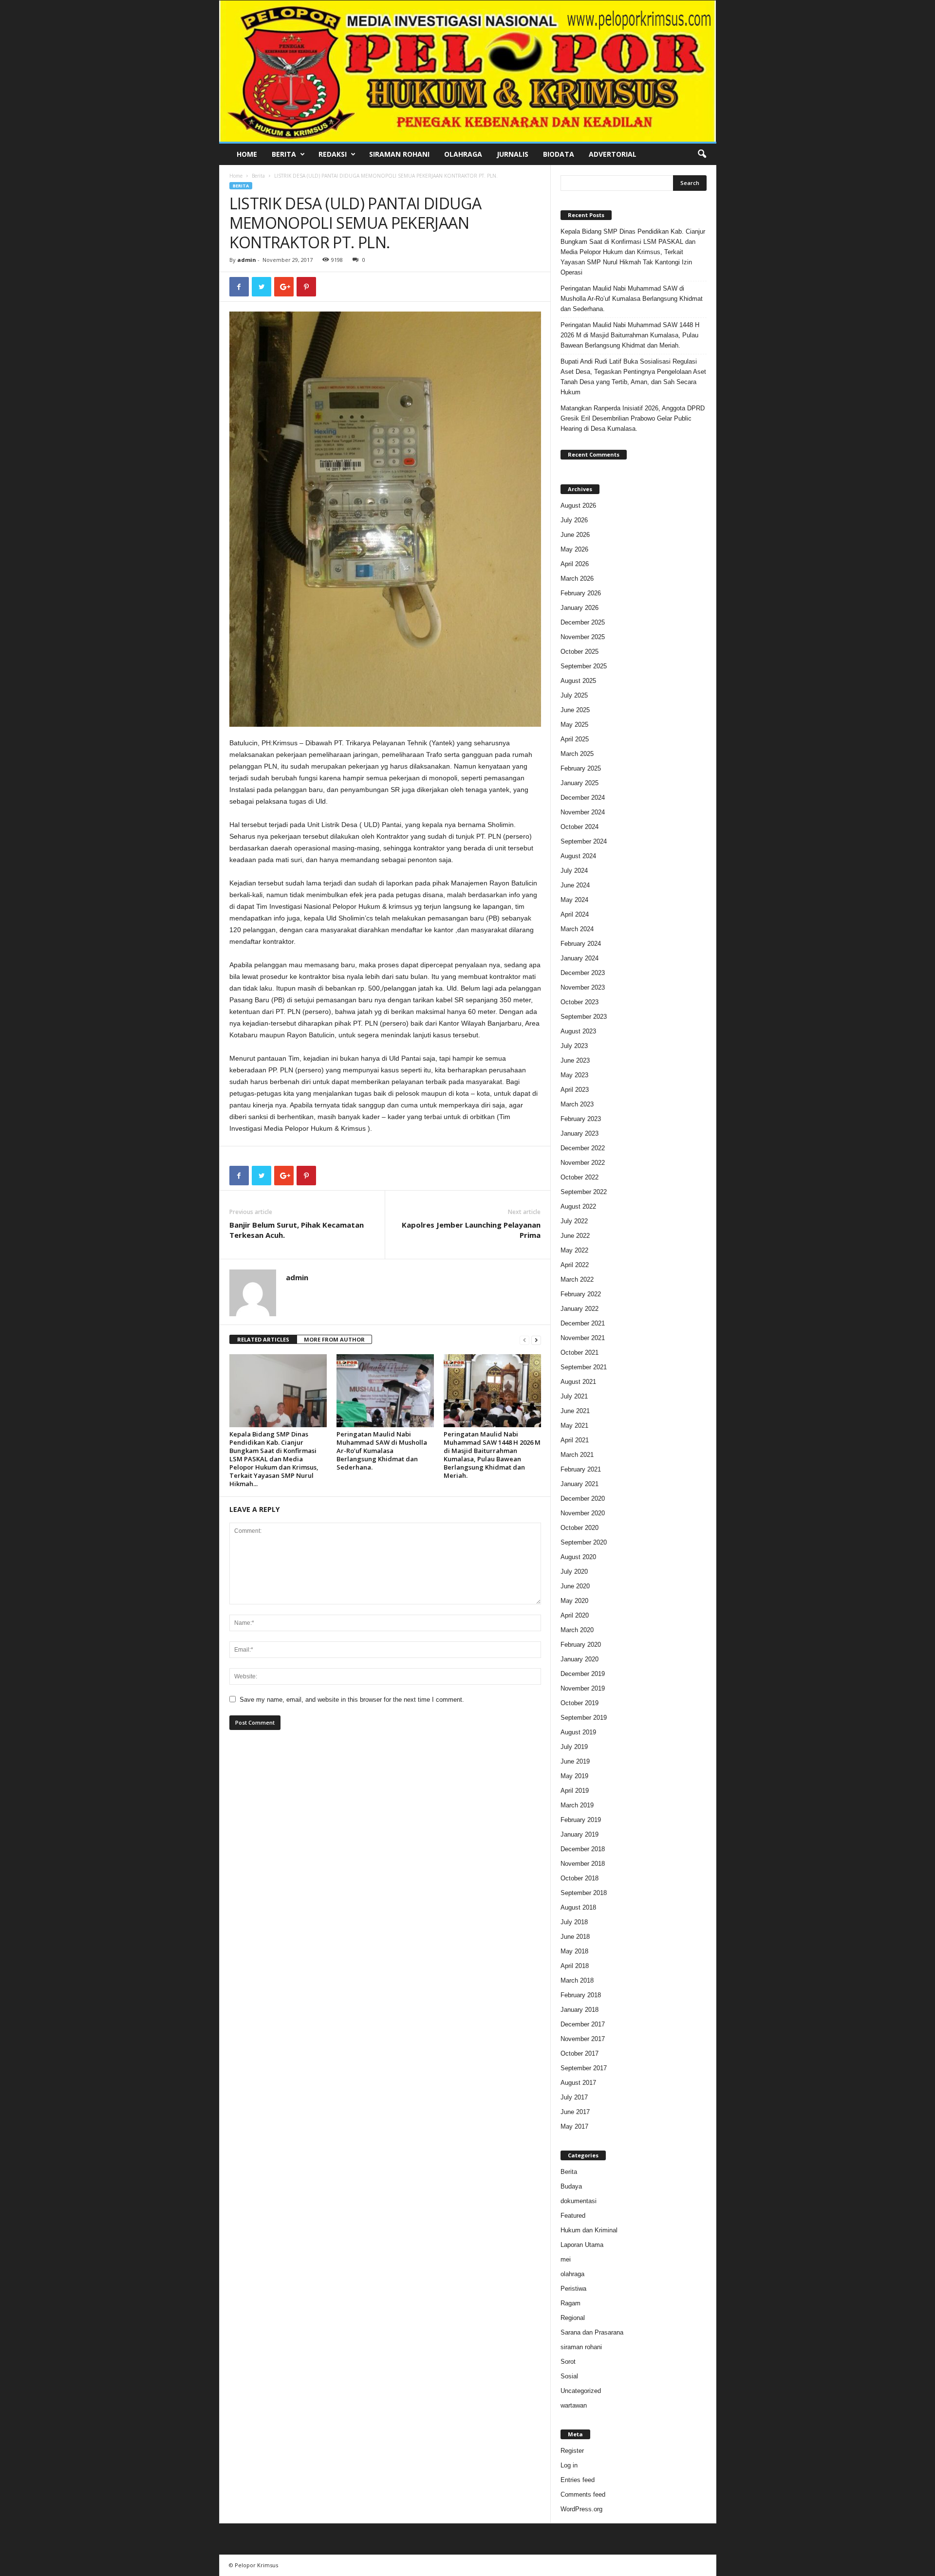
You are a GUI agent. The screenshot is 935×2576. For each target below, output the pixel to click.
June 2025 (575, 710)
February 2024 (581, 944)
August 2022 (578, 1206)
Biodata (559, 154)
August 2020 (578, 1557)
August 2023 (578, 1031)
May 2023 (574, 1075)
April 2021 (575, 1440)
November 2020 (583, 1513)
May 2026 (574, 549)
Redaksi (333, 154)
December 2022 (583, 1148)
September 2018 (584, 1893)
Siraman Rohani (399, 154)
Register (572, 2451)
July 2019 (574, 1747)
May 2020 (574, 1601)
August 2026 (578, 506)
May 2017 (574, 2126)
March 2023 (577, 1104)
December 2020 (583, 1499)
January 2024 (580, 958)
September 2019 (584, 1718)
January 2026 (580, 608)
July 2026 (574, 520)
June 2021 (575, 1411)
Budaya (571, 2186)
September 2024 (584, 841)
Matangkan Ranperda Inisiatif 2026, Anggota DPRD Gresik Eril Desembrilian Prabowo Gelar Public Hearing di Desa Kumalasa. (633, 418)
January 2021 (580, 1484)
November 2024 (583, 812)
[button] (702, 154)
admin (247, 260)
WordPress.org (581, 2509)
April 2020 (575, 1615)
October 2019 (580, 1703)
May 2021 (574, 1426)
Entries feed (578, 2480)
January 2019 (580, 1834)
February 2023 (581, 1119)
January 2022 (580, 1309)
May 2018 (574, 1951)
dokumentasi (579, 2201)
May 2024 (574, 900)
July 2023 (574, 1046)
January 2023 (580, 1133)
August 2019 (578, 1732)
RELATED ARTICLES (263, 1339)
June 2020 (575, 1586)
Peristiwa (573, 2289)
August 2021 (578, 1382)
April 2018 (575, 1966)
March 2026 (577, 579)
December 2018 (583, 1849)
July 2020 (574, 1572)
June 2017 (575, 2112)
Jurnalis (513, 154)
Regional (573, 2318)
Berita (284, 154)
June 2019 (575, 1761)
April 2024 (575, 914)
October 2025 (580, 652)
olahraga (572, 2274)
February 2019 (581, 1820)
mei (566, 2259)
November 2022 (583, 1163)
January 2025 (580, 783)
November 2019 (583, 1688)
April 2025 (575, 739)
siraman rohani (581, 2347)
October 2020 (580, 1528)
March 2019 (577, 1805)
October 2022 (580, 1177)
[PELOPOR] (468, 71)
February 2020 (581, 1645)
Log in (569, 2465)
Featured (573, 2216)
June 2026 (575, 535)
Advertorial (613, 154)
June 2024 (575, 885)
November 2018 (583, 1864)
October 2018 (580, 1878)
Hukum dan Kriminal (589, 2230)
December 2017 (583, 2024)
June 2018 (575, 1937)
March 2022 (577, 1279)
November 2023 (583, 987)
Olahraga (463, 154)
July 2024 (574, 871)
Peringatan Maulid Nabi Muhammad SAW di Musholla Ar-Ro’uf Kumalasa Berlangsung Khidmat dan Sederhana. (382, 1451)
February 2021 (581, 1469)
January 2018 (580, 2010)
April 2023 (575, 1090)
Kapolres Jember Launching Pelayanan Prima (471, 1230)
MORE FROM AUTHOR (334, 1339)
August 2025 (578, 681)
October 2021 (580, 1352)
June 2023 (575, 1060)
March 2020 (577, 1630)
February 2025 (581, 768)
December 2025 (583, 622)
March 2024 (577, 929)
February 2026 (581, 593)
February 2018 (581, 1995)
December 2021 (583, 1323)
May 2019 (574, 1776)
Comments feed (583, 2494)
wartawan (574, 2405)
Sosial (569, 2376)
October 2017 (580, 2053)
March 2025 (577, 754)
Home (247, 154)
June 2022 (575, 1236)
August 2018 (578, 1907)
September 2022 (584, 1192)
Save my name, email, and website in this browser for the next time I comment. (352, 1700)
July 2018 (574, 1922)
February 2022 (581, 1294)
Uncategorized (581, 2391)
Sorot (568, 2362)
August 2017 (578, 2083)
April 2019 (575, 1791)
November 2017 (583, 2039)
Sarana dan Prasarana (592, 2332)
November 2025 (583, 637)
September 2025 (584, 666)
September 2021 (584, 1367)
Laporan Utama (582, 2245)
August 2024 (578, 856)
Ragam (570, 2303)
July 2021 (574, 1396)
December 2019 (583, 1674)
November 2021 (583, 1338)
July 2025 (574, 695)
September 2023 (584, 1017)
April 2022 (575, 1265)
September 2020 (584, 1542)
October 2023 (580, 1002)
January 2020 (580, 1659)
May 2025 (574, 725)
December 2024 (583, 798)
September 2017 (584, 2068)
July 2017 (574, 2097)
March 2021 (577, 1455)
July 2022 (574, 1221)
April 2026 (575, 564)
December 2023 (583, 973)
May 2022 (574, 1250)
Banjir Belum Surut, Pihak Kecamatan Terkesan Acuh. (297, 1230)
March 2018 (577, 1980)
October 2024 (580, 827)
